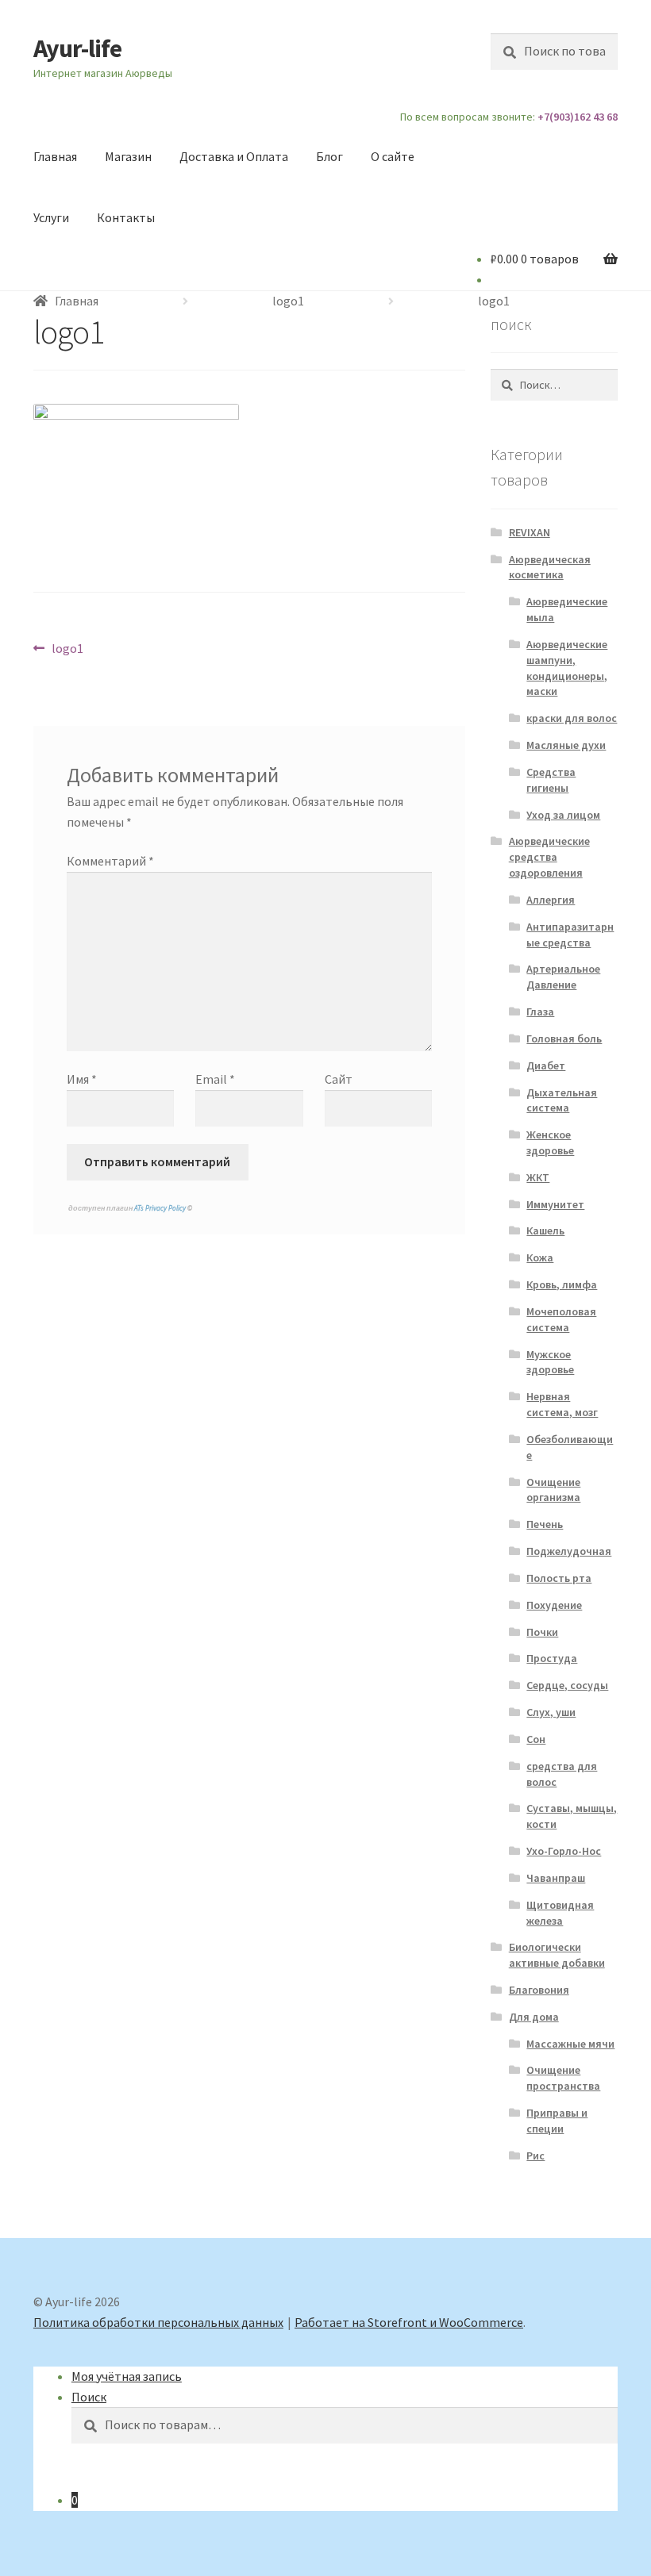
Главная (55, 156)
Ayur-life (77, 48)
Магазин (128, 156)
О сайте (393, 156)
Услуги (51, 217)
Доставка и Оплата (234, 156)
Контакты (126, 217)
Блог (329, 156)
